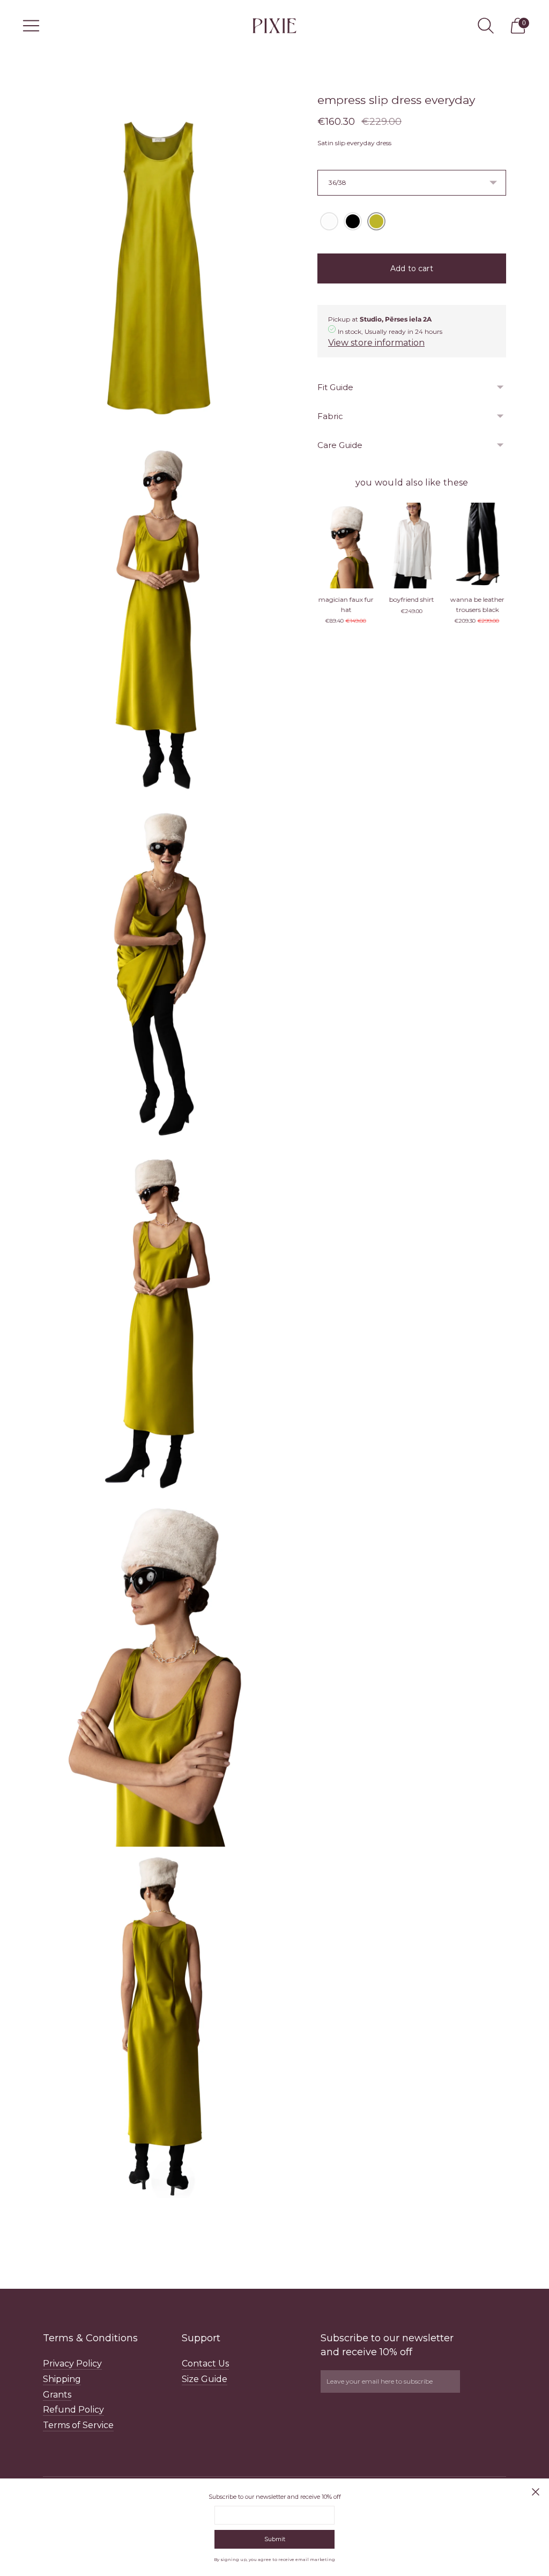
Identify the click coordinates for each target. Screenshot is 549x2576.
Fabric (330, 416)
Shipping (62, 2379)
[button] (329, 221)
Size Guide (205, 2379)
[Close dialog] (536, 2492)
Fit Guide (335, 387)
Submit (275, 2539)
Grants (57, 2395)
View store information (376, 343)
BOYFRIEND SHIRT (346, 599)
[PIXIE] (274, 25)
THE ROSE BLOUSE (477, 599)
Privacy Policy (72, 2364)
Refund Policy (73, 2410)
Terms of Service (78, 2425)
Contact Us (205, 2364)
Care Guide (340, 445)
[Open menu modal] (31, 26)
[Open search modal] (486, 26)
